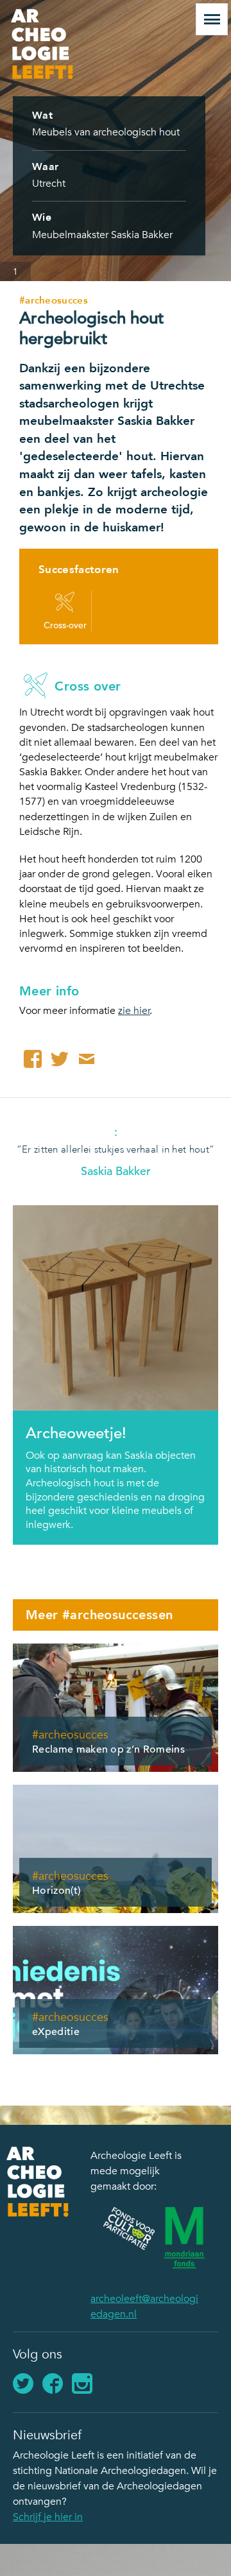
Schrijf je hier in (48, 2517)
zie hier (134, 1011)
